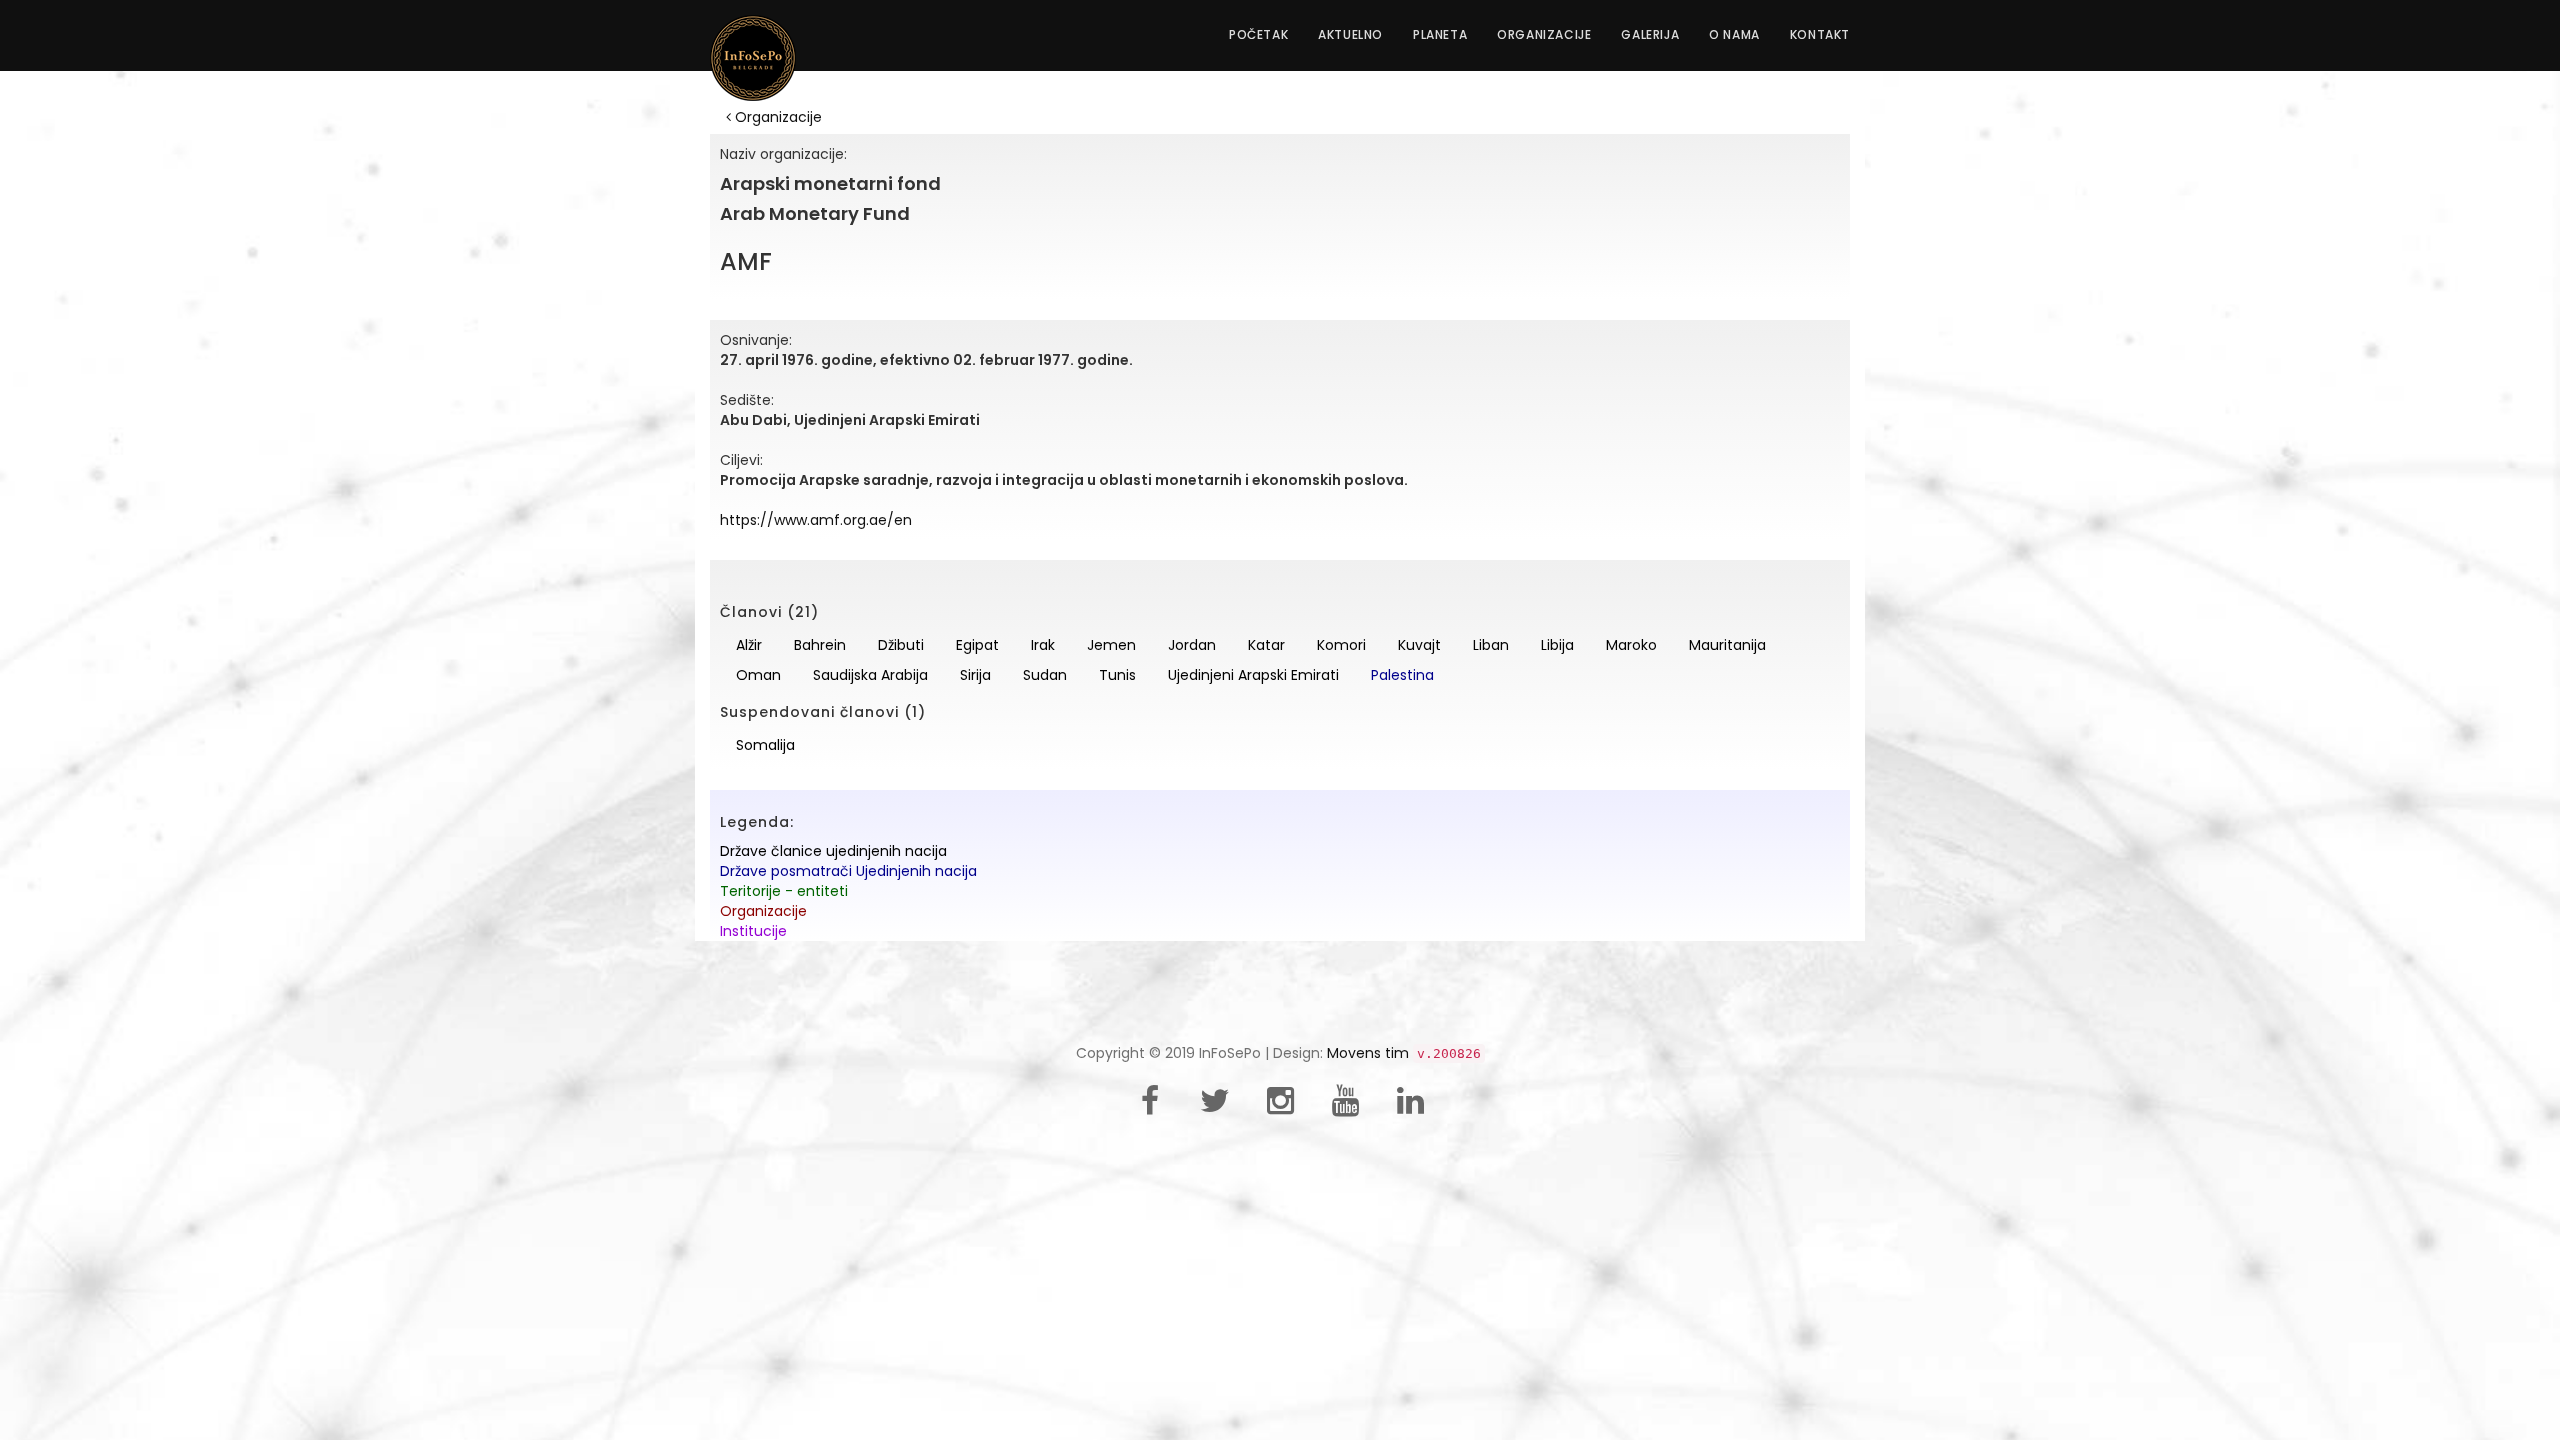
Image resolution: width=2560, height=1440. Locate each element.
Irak (1043, 645)
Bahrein (820, 645)
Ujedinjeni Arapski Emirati (1253, 675)
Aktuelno (1350, 34)
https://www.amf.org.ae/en (816, 520)
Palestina (1402, 675)
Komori (1341, 645)
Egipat (977, 645)
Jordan (1192, 645)
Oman (758, 675)
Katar (1266, 645)
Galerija (1650, 34)
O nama (1734, 34)
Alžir (749, 645)
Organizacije (1544, 34)
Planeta (1440, 34)
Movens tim (1368, 1053)
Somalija (765, 745)
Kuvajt (1419, 645)
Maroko (1631, 645)
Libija (1557, 645)
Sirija (975, 675)
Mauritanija (1727, 645)
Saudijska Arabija (870, 675)
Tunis (1117, 675)
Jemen (1111, 645)
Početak (1258, 34)
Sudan (1045, 675)
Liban (1491, 645)
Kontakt (1820, 34)
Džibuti (901, 645)
